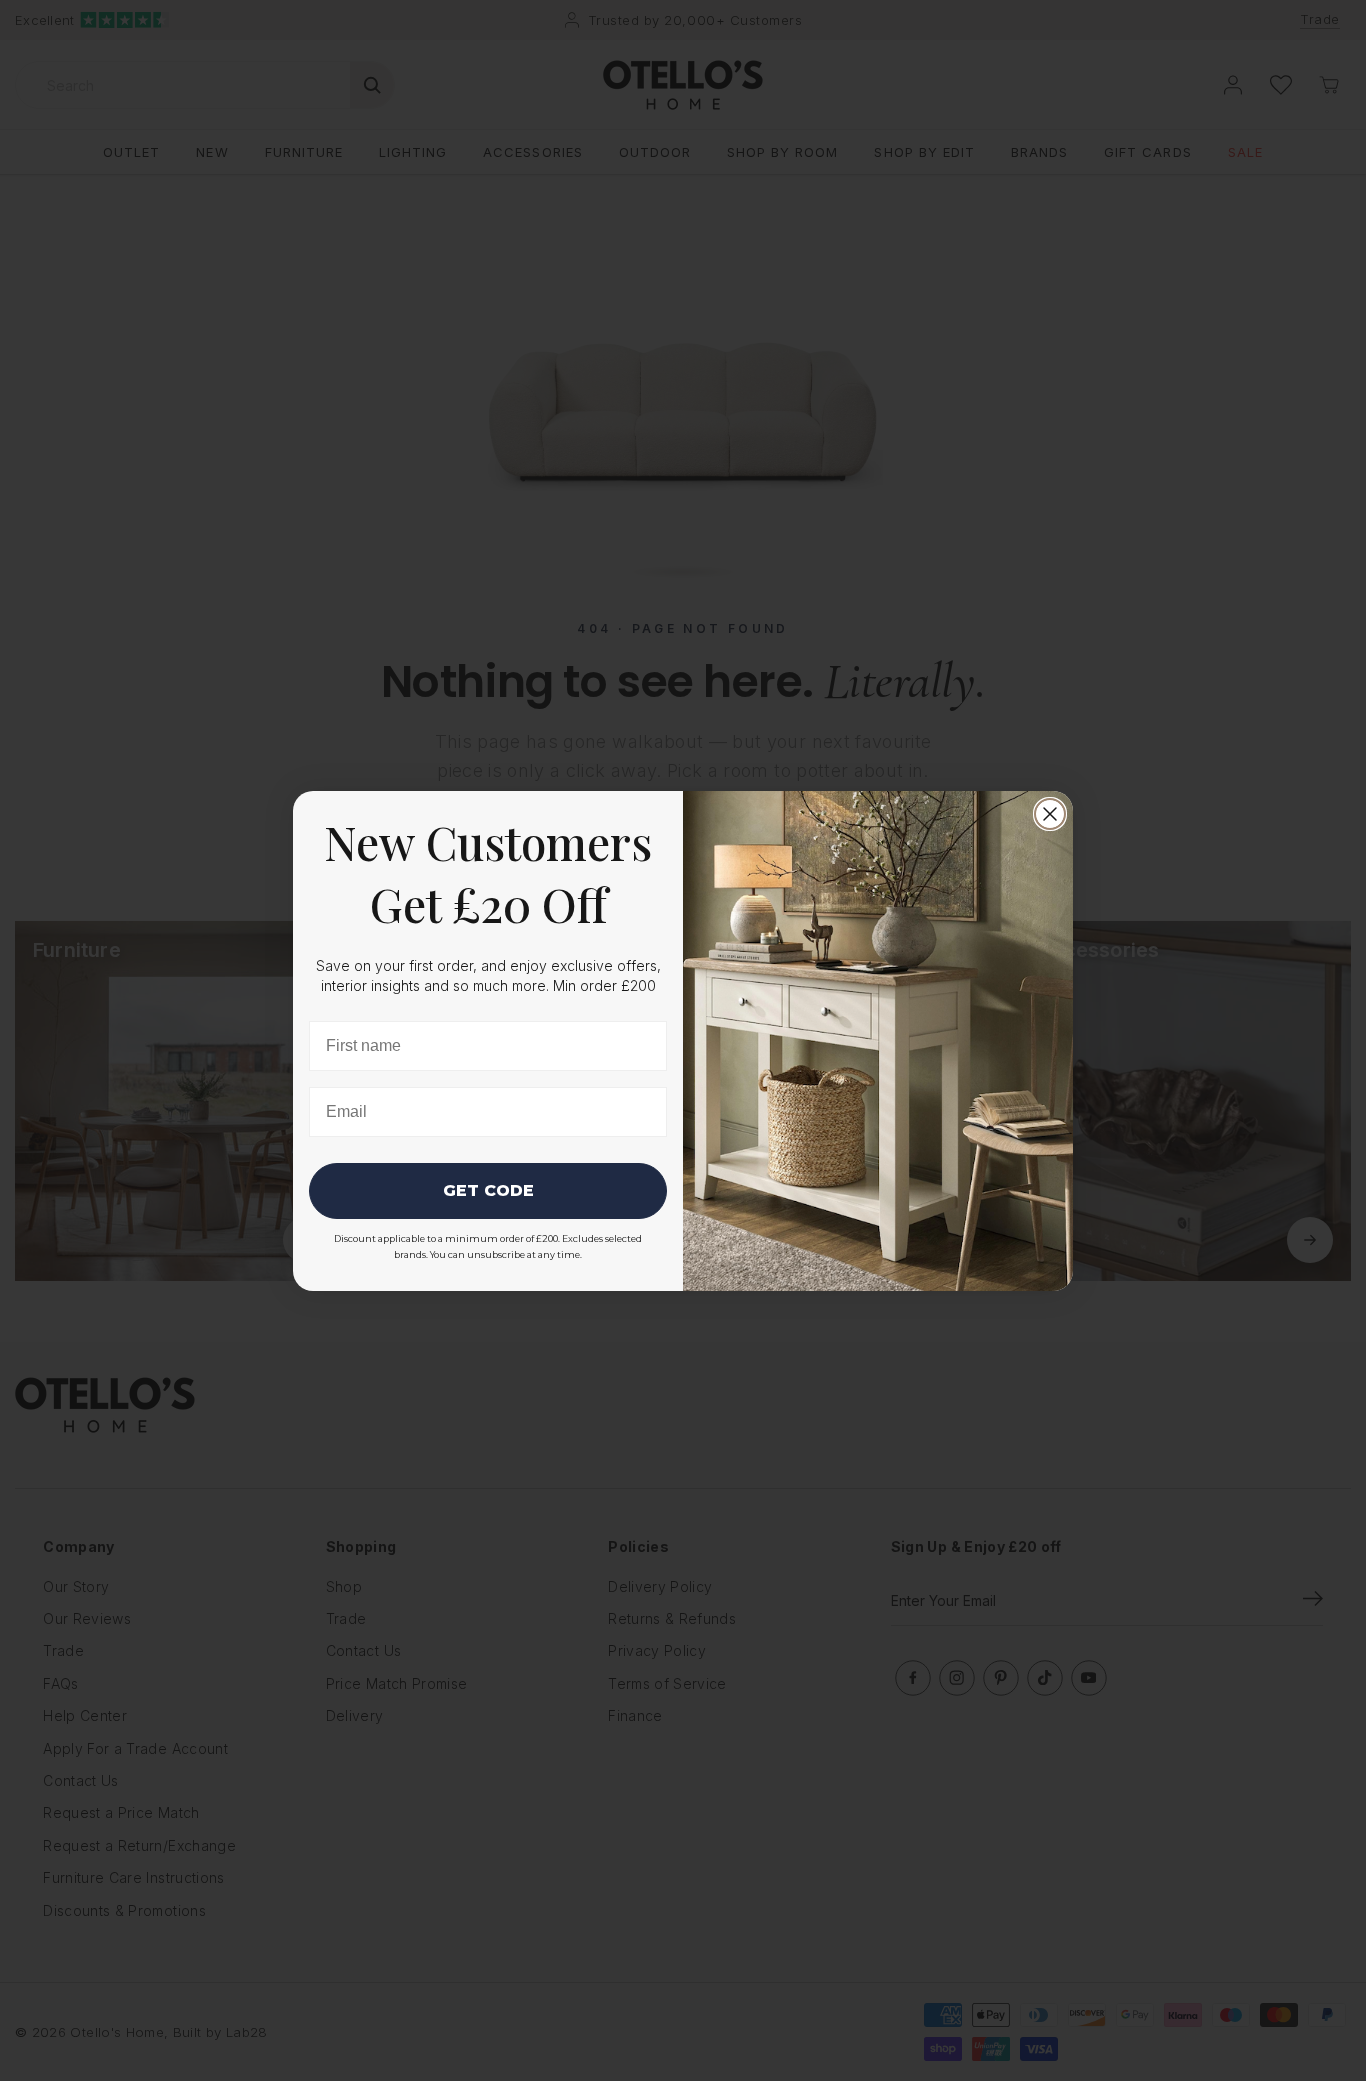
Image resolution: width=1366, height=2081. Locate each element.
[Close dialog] (1050, 814)
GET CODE (488, 1190)
